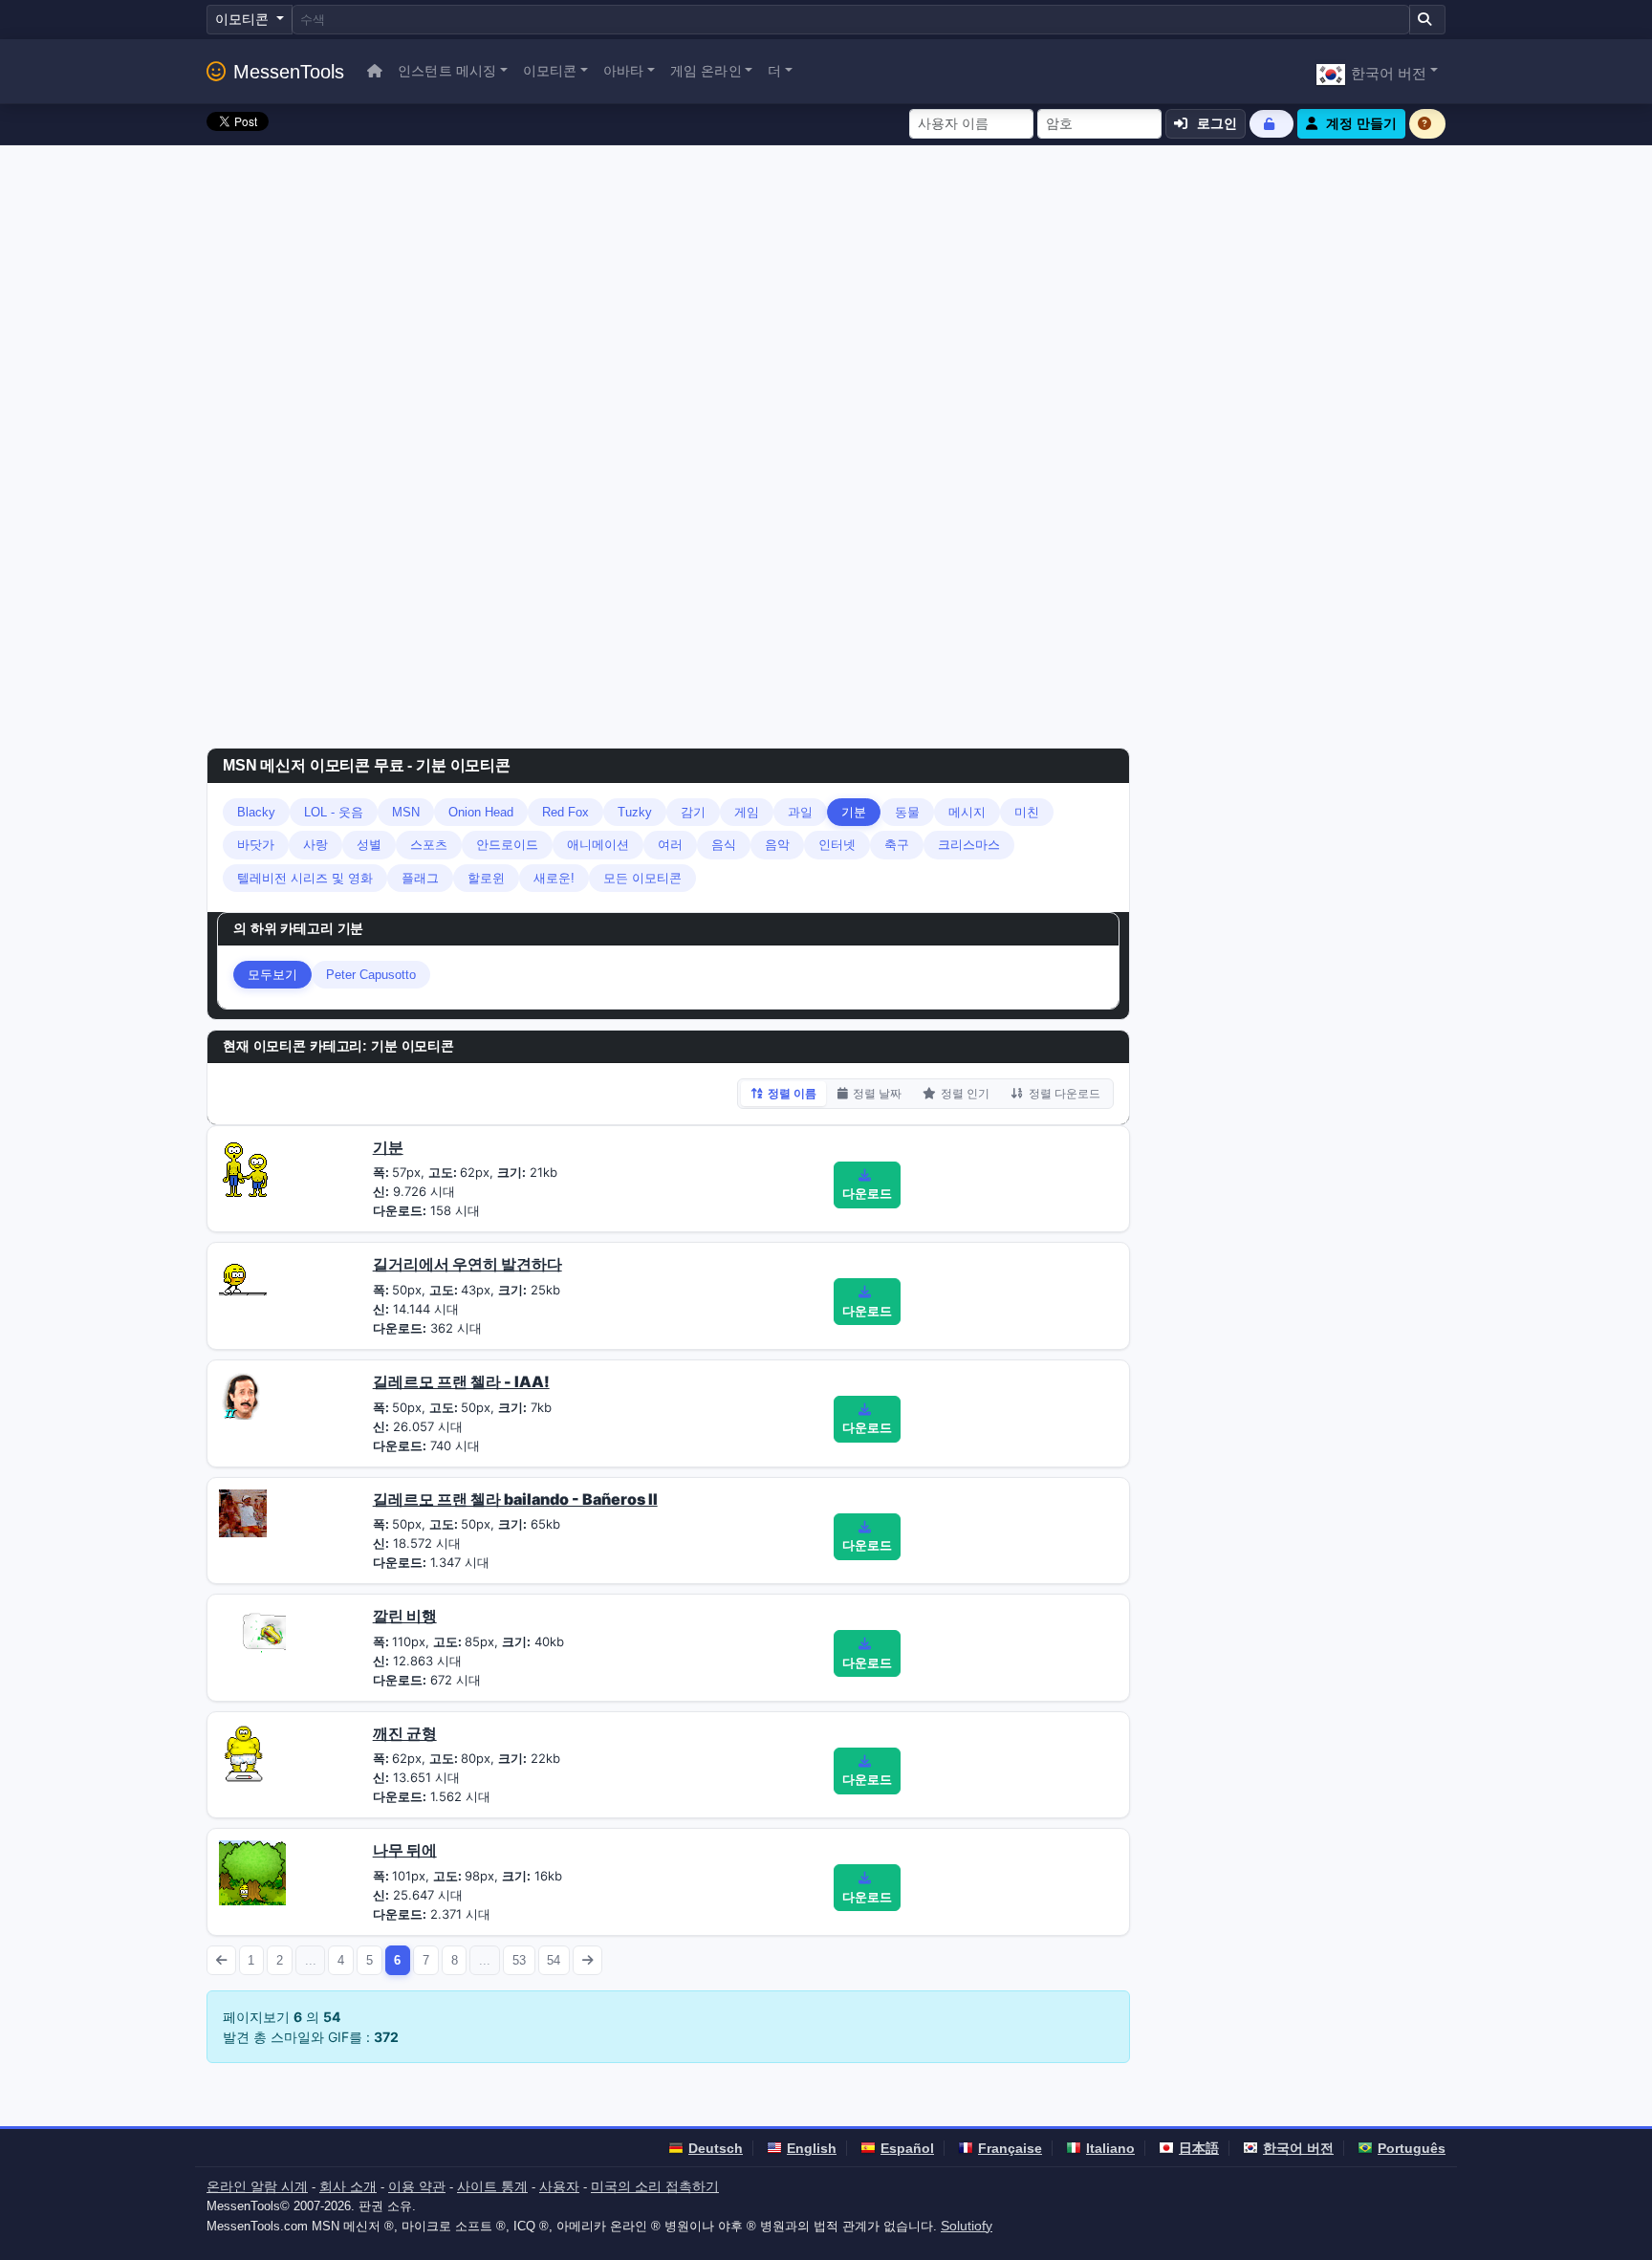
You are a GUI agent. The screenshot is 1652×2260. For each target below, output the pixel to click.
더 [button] (774, 71)
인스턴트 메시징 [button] (447, 71)
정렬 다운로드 (1065, 1094)
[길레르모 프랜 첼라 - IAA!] (243, 1394)
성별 (369, 845)
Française (1010, 2148)
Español (907, 2148)
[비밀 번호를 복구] (1272, 124)
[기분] (246, 1165)
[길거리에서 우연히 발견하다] (243, 1273)
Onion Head (481, 812)
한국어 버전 (1298, 2148)
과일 (800, 812)
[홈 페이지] (375, 71)
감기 (693, 812)
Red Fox (565, 812)
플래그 (420, 878)
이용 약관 (417, 2186)
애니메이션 (598, 845)
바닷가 (256, 845)
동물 (907, 812)
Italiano (1110, 2148)
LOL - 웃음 (334, 812)
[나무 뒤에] (252, 1872)
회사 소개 (348, 2186)
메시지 (967, 812)
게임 (747, 812)
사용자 (559, 2186)
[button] (1377, 71)
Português (1412, 2148)
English (812, 2148)
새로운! (554, 878)
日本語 (1199, 2148)
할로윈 (486, 878)
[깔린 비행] (252, 1631)
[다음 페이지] (587, 1960)
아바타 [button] (623, 71)
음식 (724, 845)
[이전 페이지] (221, 1960)
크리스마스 (969, 845)
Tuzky (635, 812)
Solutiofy (967, 2226)
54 (554, 1960)
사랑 (315, 845)
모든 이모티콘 (642, 878)
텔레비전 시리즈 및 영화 (305, 878)
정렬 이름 (792, 1094)
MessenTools (289, 72)
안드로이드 (507, 845)
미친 (1027, 812)
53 (519, 1960)
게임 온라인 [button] (706, 71)
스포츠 (429, 845)
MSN (406, 812)
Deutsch (716, 2148)
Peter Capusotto (371, 975)
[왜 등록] (1427, 124)
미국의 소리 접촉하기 (655, 2186)
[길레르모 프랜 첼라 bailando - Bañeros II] (243, 1511)
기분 (854, 812)
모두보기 (272, 975)
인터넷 (837, 845)
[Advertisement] (826, 289)
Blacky (256, 812)
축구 (897, 845)
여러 (670, 845)
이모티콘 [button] (550, 71)
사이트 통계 (492, 2186)
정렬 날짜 (877, 1094)
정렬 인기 (965, 1094)
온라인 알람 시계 (257, 2186)
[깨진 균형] (245, 1755)
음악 (777, 845)
